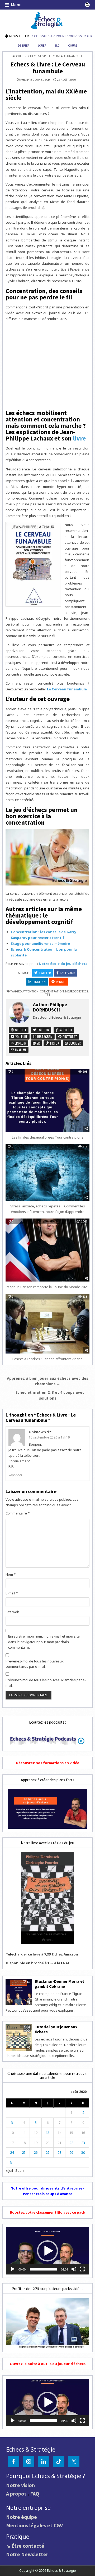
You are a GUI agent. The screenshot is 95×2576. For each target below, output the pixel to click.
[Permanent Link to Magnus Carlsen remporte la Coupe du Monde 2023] (47, 1250)
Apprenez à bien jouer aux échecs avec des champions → (47, 1381)
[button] (47, 2251)
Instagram (44, 1037)
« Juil (9, 2170)
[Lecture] (13, 2269)
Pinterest (69, 1037)
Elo (57, 46)
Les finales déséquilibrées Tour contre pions (48, 1137)
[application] (47, 2251)
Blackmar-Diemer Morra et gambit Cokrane (59, 1984)
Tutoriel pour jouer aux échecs (56, 2029)
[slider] (43, 2269)
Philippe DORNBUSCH (35, 80)
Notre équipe (22, 2517)
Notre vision (20, 2485)
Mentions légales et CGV (34, 2525)
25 (24, 2152)
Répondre (15, 1475)
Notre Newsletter (27, 2554)
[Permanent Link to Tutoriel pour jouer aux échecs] (19, 2038)
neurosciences (77, 991)
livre (79, 438)
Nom (11, 1574)
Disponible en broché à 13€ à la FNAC (38, 1963)
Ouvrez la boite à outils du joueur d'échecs (48, 2364)
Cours (73, 46)
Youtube (21, 1037)
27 (47, 2152)
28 (59, 2152)
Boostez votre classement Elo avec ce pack (47, 2212)
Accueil (18, 56)
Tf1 (48, 994)
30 (83, 2152)
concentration (52, 991)
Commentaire (18, 1513)
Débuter (24, 46)
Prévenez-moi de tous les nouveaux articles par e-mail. (46, 1683)
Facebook (68, 973)
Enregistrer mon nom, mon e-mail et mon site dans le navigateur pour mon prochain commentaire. (44, 1642)
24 (12, 2152)
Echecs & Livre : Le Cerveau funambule (48, 68)
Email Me (20, 1050)
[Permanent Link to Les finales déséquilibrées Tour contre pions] (47, 1100)
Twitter (45, 973)
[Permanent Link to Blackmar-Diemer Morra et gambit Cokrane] (19, 1992)
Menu (16, 5)
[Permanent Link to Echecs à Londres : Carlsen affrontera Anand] (47, 1324)
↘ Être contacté (25, 2546)
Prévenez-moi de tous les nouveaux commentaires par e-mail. (35, 1664)
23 (83, 2143)
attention (30, 991)
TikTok (54, 1043)
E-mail (12, 1593)
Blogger (74, 1043)
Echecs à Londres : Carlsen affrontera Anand (47, 1359)
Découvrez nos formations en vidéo (48, 1763)
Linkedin (39, 982)
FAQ (35, 2494)
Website (20, 1030)
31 (12, 2163)
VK (38, 1043)
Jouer (42, 46)
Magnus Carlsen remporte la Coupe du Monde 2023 (47, 1287)
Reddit (61, 982)
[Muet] (74, 2269)
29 (71, 2152)
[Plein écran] (82, 2269)
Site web (12, 1612)
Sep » (20, 2170)
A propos (16, 2494)
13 (47, 2133)
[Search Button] (87, 5)
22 (71, 2143)
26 (36, 2152)
